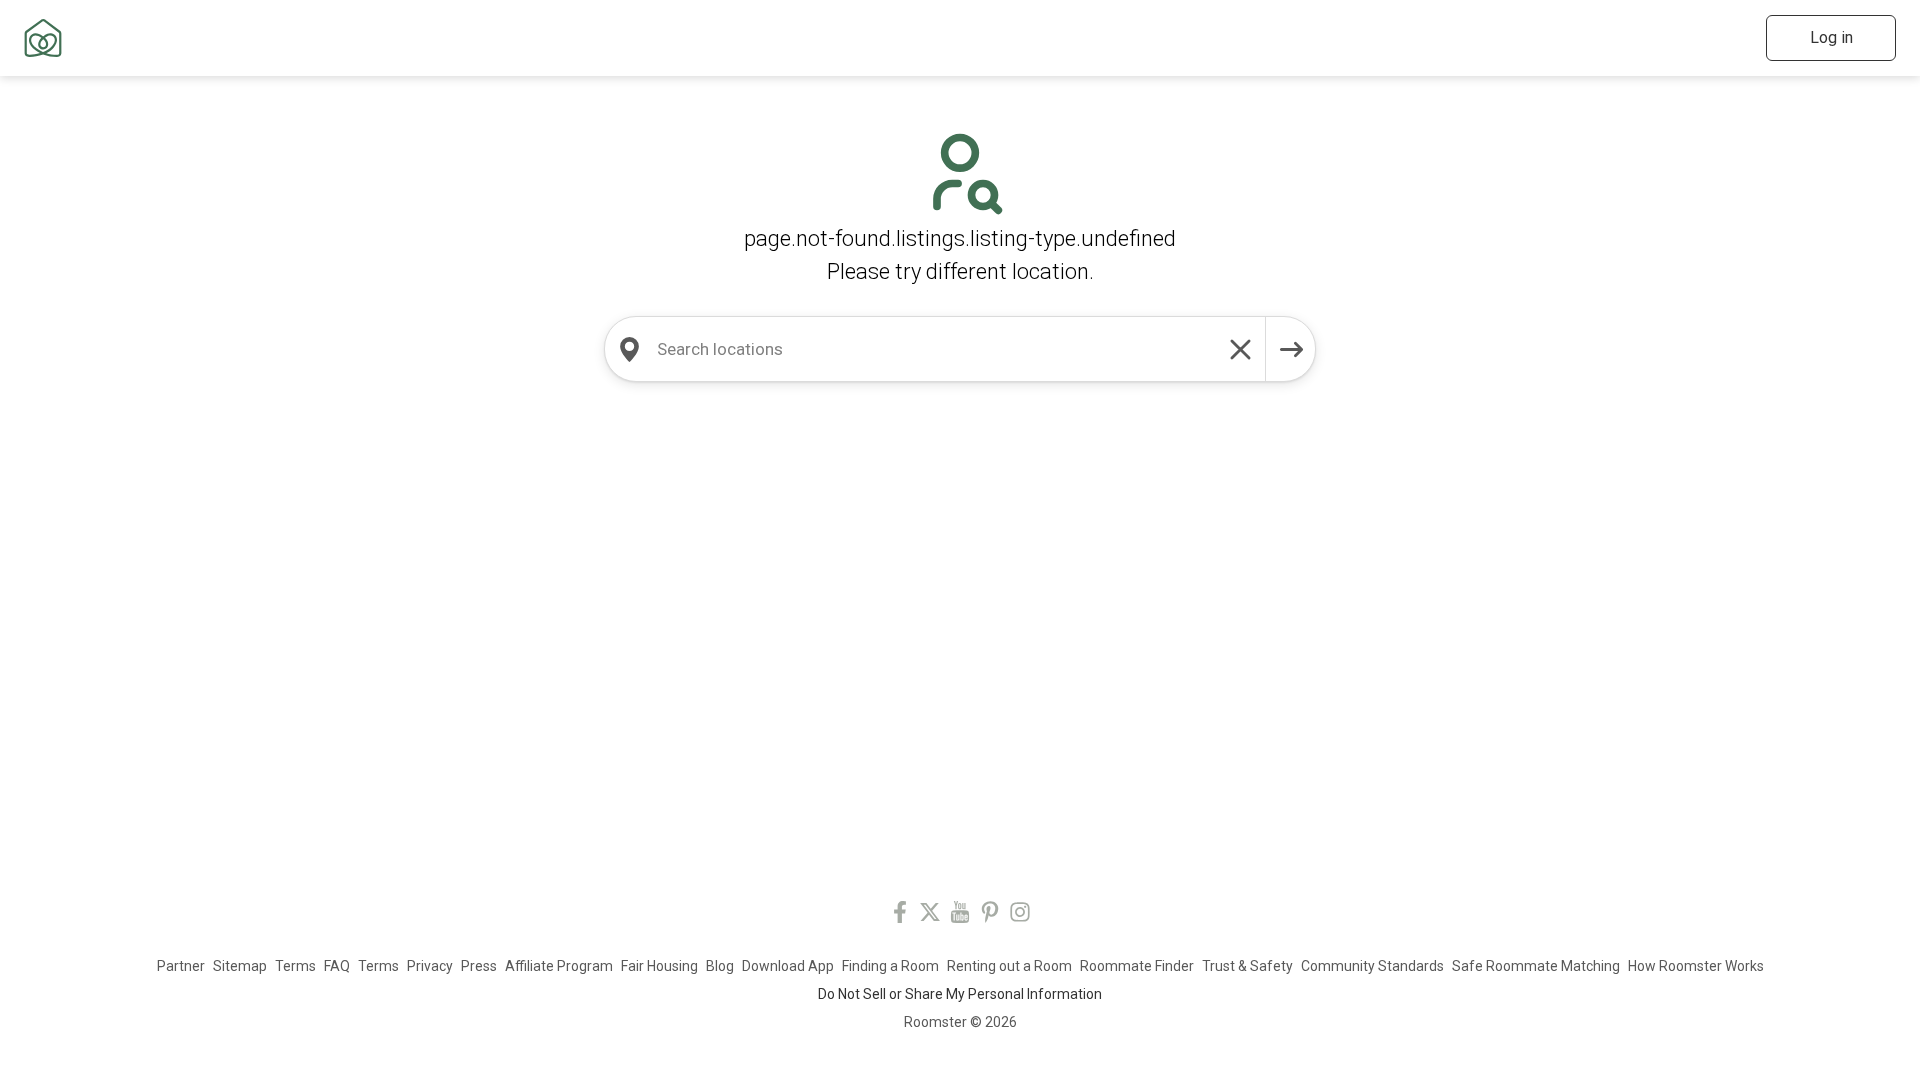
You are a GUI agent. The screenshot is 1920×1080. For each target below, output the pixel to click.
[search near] (629, 349)
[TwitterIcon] (930, 915)
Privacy (430, 966)
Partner (181, 966)
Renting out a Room (1009, 966)
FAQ (337, 966)
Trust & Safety (1247, 966)
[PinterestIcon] (990, 915)
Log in (1831, 37)
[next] (1291, 349)
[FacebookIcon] (900, 915)
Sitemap (240, 966)
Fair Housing (659, 966)
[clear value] (1241, 349)
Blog (720, 966)
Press (479, 966)
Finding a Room (890, 966)
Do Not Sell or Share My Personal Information (960, 994)
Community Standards (1372, 966)
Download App (788, 966)
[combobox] (935, 349)
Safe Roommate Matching (1536, 966)
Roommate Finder (1137, 966)
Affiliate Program (559, 966)
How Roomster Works (1696, 966)
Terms (295, 966)
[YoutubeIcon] (960, 915)
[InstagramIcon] (1020, 915)
